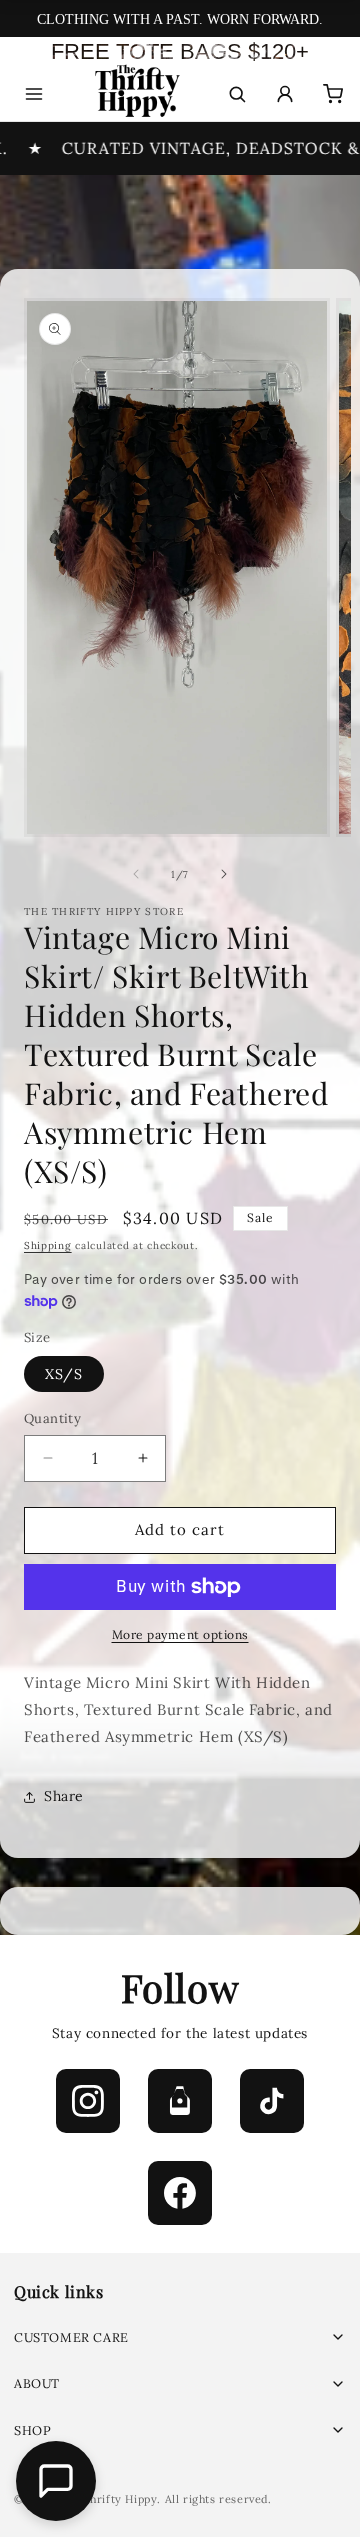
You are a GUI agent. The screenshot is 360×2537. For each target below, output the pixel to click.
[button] (180, 2337)
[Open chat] (56, 2481)
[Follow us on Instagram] (88, 2101)
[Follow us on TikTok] (272, 2101)
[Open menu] (34, 94)
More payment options (180, 1634)
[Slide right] (224, 874)
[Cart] (333, 94)
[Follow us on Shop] (180, 2101)
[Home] (135, 94)
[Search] (237, 94)
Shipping (48, 1245)
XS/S (64, 1374)
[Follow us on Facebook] (180, 2193)
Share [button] (64, 1796)
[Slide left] (136, 874)
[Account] (285, 94)
